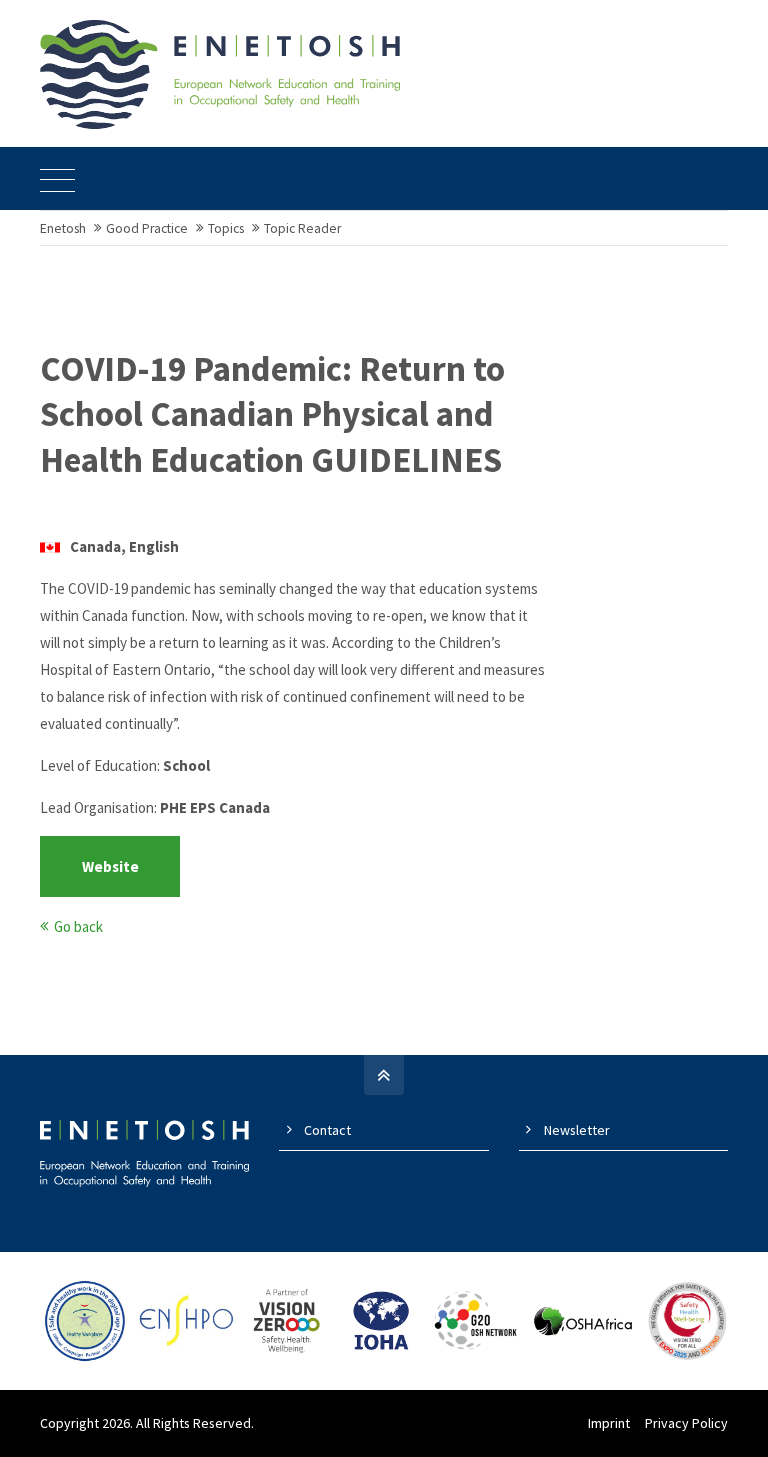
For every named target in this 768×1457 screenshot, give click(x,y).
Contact (327, 1130)
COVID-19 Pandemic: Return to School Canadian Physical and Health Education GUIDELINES (272, 414)
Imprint (609, 1423)
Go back (78, 926)
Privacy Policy (686, 1423)
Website (110, 866)
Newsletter (577, 1130)
